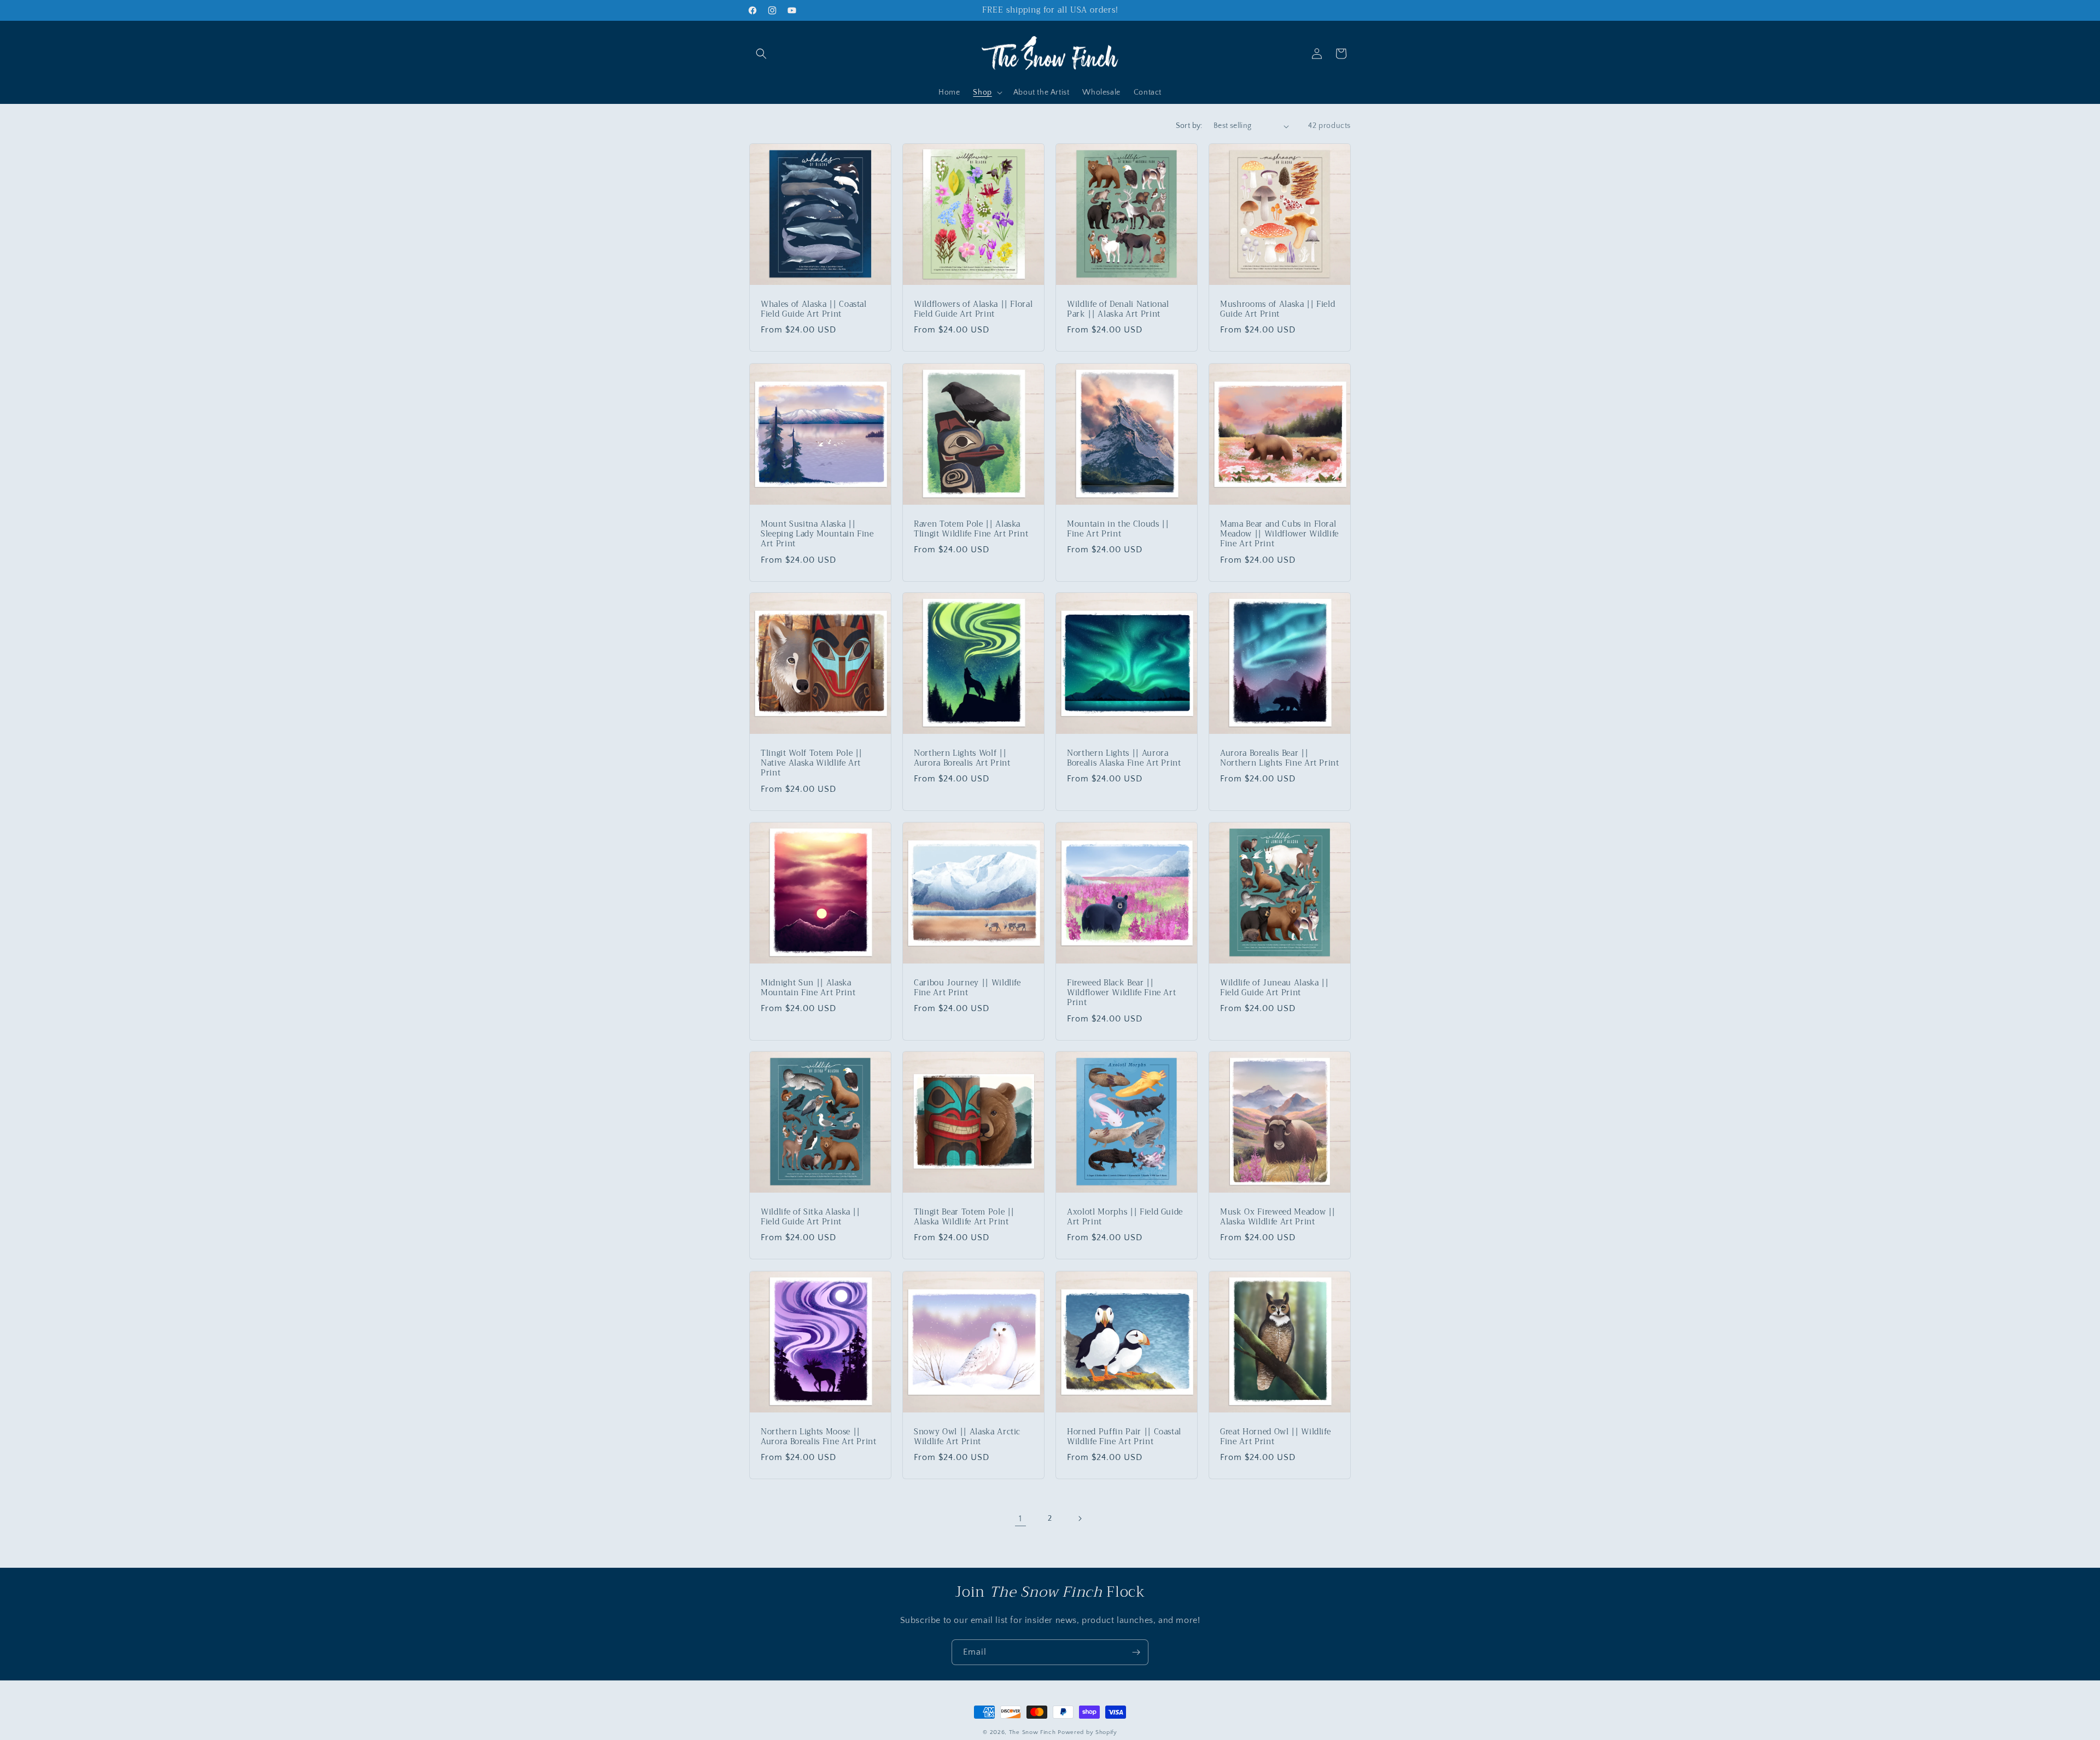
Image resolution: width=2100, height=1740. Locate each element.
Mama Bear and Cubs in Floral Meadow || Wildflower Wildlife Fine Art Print (1279, 535)
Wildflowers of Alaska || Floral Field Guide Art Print (973, 310)
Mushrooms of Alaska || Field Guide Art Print (1277, 310)
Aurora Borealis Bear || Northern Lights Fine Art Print (1280, 758)
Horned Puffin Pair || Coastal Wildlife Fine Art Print (1124, 1437)
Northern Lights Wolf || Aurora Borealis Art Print (962, 758)
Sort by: (1189, 126)
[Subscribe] (1136, 1652)
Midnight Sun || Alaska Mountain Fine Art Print (808, 988)
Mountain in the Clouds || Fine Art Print (1118, 529)
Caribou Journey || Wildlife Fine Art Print (967, 988)
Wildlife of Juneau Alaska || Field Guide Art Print (1274, 988)
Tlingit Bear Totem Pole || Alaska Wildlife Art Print (964, 1217)
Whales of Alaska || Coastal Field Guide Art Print (814, 310)
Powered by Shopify (1087, 1732)
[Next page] (1080, 1519)
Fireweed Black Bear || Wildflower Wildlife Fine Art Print (1121, 993)
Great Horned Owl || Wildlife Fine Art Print (1275, 1437)
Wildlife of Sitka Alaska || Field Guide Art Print (810, 1217)
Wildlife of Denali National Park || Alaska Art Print (1118, 310)
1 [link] (1020, 1519)
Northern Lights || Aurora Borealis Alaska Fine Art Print (1124, 758)
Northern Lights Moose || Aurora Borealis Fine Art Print (819, 1437)
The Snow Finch (1032, 1732)
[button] (761, 54)
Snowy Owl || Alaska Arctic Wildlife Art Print (967, 1437)
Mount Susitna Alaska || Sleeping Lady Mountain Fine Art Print (817, 535)
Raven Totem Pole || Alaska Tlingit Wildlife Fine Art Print (971, 529)
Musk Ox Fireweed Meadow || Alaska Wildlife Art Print (1278, 1217)
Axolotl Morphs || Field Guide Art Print (1125, 1217)
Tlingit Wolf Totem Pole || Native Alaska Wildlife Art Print (812, 764)
